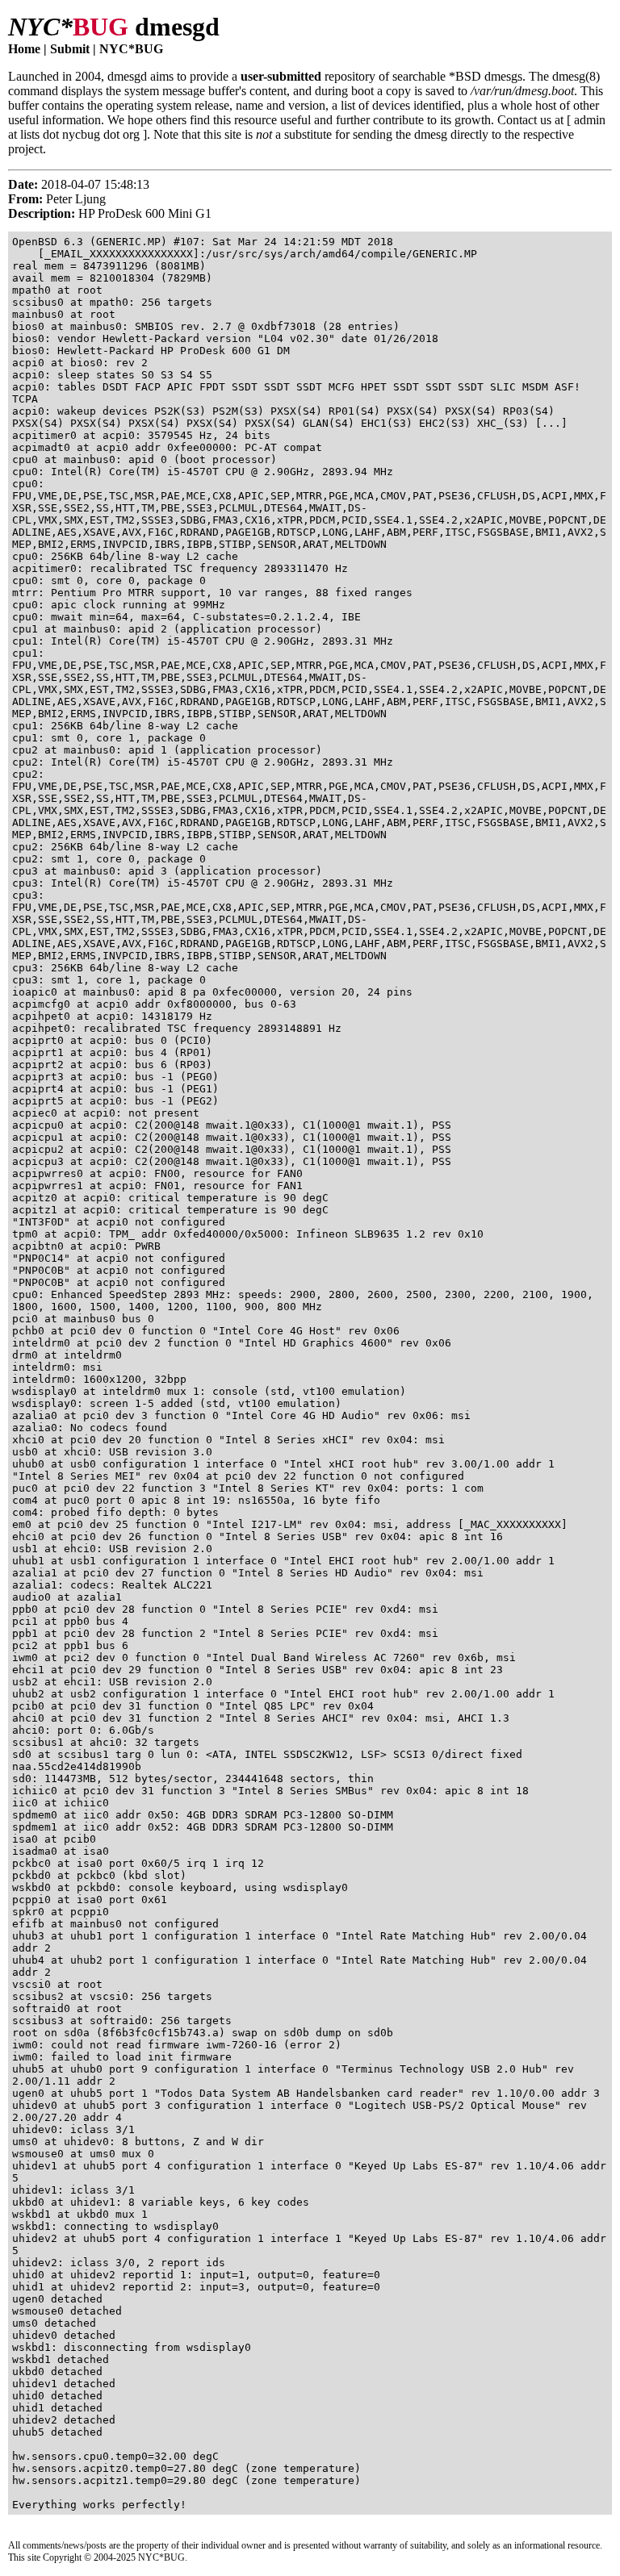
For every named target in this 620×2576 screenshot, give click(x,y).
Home (24, 49)
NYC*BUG (131, 49)
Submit (70, 49)
